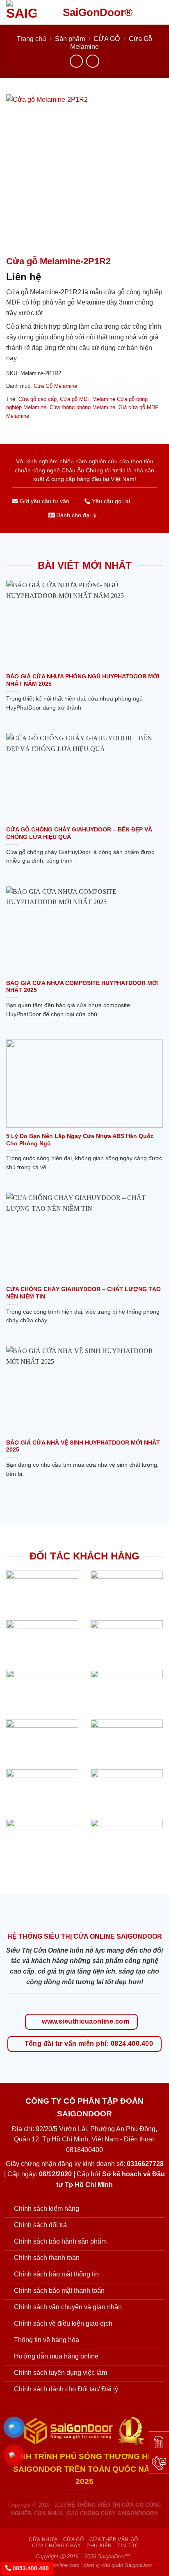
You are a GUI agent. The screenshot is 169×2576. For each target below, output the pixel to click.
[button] (158, 12)
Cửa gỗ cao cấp (38, 399)
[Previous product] (92, 61)
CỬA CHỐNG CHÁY (57, 2546)
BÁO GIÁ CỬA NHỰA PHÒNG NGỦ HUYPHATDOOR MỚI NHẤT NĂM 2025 (83, 680)
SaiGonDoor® (98, 12)
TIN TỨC (128, 2546)
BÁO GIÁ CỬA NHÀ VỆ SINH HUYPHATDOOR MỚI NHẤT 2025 (83, 1446)
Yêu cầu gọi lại (110, 501)
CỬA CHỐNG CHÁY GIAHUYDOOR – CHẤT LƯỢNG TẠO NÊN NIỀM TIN (83, 1293)
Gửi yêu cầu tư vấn (44, 501)
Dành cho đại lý (75, 515)
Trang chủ (31, 39)
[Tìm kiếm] (144, 12)
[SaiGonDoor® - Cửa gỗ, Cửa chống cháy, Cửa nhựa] (28, 12)
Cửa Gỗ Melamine (55, 386)
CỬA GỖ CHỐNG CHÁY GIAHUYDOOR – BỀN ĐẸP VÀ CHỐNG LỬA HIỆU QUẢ (79, 833)
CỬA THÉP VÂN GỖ (114, 2539)
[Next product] (76, 61)
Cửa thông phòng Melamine (82, 407)
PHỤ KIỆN (99, 2546)
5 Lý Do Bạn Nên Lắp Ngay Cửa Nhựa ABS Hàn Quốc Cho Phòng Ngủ (80, 1140)
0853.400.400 (30, 2568)
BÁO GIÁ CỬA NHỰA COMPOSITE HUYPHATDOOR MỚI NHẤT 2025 (82, 987)
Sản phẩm (70, 39)
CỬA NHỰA (43, 2539)
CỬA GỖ (107, 39)
